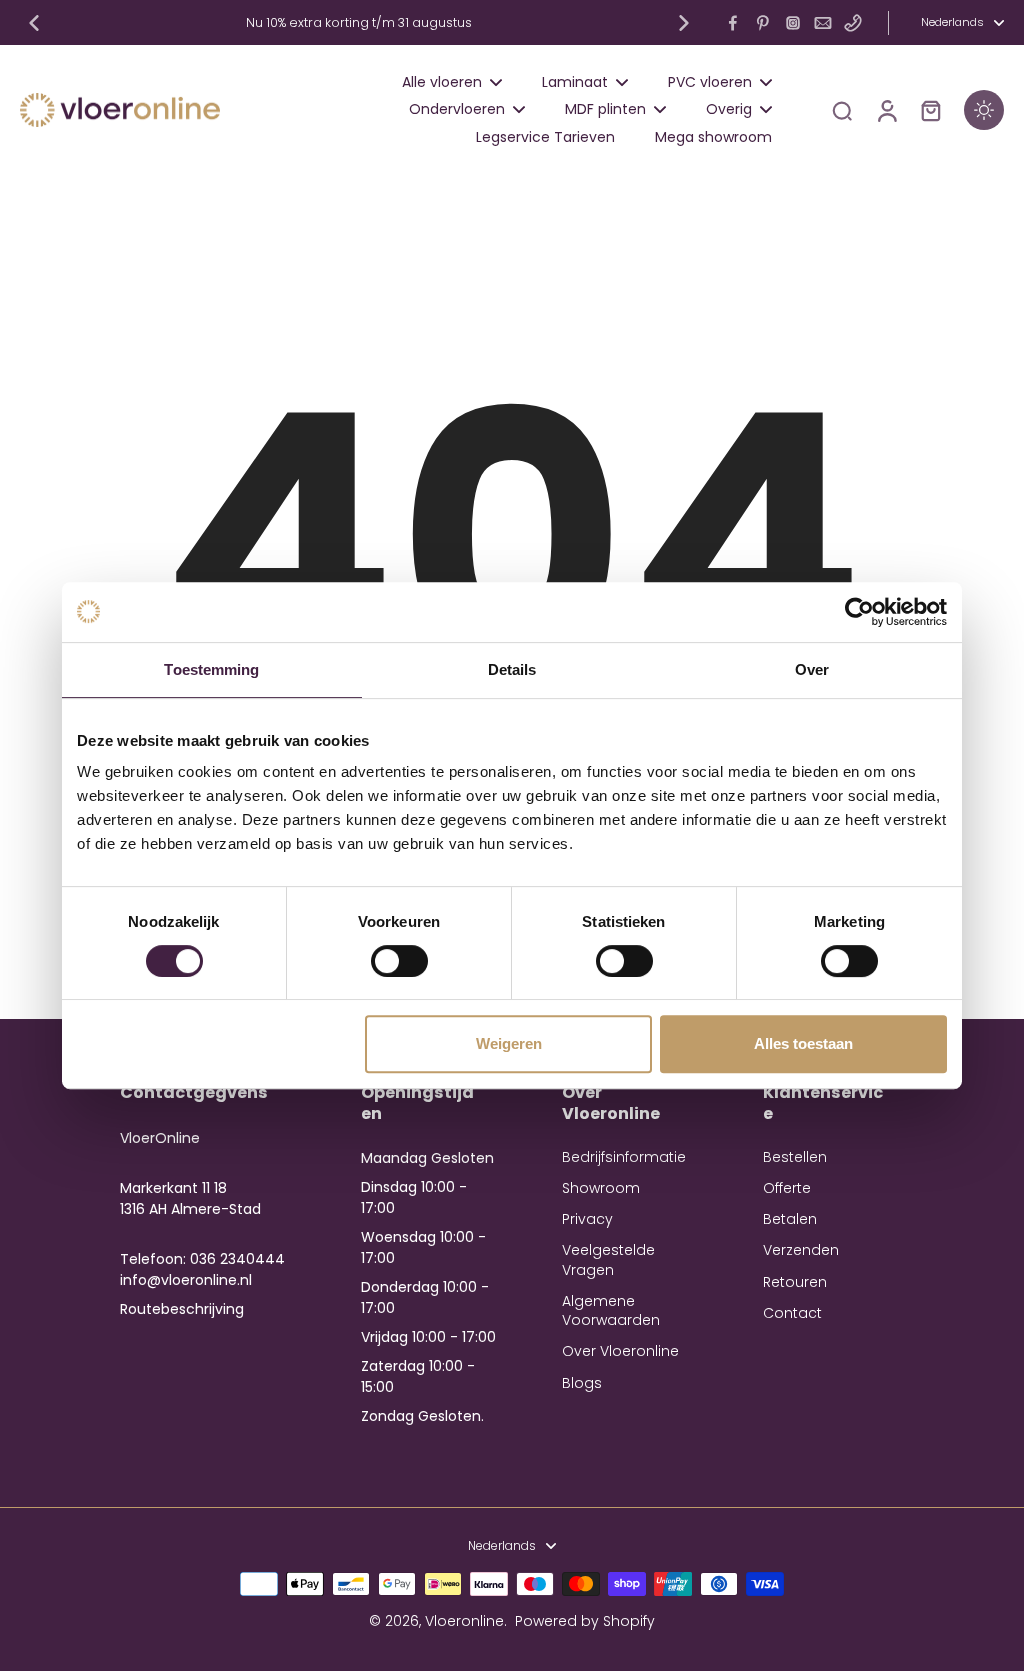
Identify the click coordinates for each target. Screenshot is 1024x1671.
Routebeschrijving (182, 1309)
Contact (792, 1313)
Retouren (795, 1282)
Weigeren (509, 1043)
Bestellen (795, 1157)
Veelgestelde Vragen (608, 1260)
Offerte (787, 1188)
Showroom (601, 1188)
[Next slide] (684, 23)
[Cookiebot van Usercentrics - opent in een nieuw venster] (859, 612)
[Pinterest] (763, 23)
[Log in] (886, 110)
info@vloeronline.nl (186, 1280)
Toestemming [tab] (211, 669)
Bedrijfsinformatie (624, 1157)
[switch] (399, 961)
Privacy (587, 1219)
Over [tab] (812, 669)
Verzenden (801, 1250)
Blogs (582, 1383)
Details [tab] (512, 669)
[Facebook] (733, 23)
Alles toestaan (803, 1043)
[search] (842, 110)
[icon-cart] (930, 110)
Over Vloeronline (620, 1351)
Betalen (790, 1219)
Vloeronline (464, 1621)
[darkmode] (984, 110)
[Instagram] (793, 23)
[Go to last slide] (34, 23)
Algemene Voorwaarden (611, 1311)
